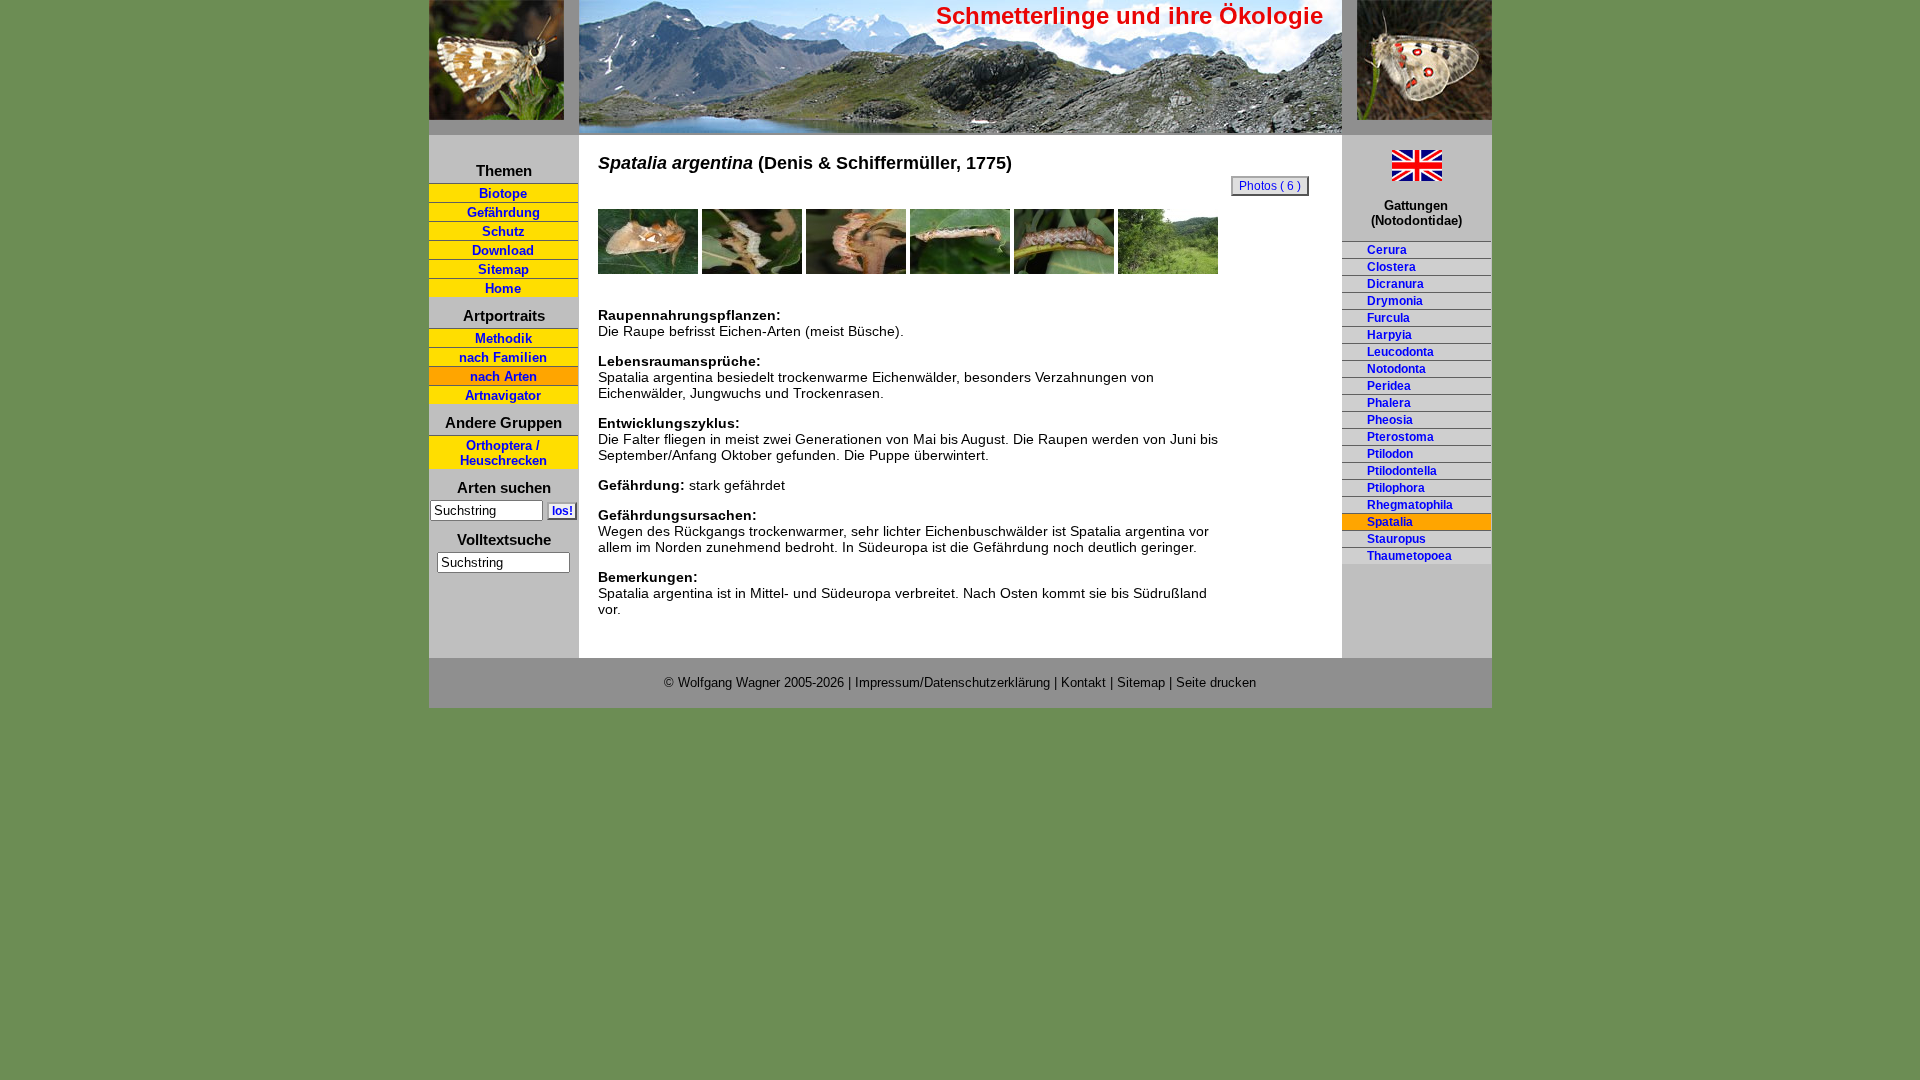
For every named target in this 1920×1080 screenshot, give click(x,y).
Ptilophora (1396, 488)
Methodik (503, 338)
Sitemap (503, 269)
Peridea (1389, 386)
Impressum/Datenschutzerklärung (952, 682)
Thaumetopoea (1409, 556)
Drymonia (1395, 301)
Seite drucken (1216, 682)
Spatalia (1390, 522)
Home (503, 288)
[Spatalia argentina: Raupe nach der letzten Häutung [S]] (856, 269)
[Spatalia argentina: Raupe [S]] (960, 269)
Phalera (1389, 403)
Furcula (1388, 318)
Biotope (503, 193)
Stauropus (1396, 539)
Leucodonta (1400, 352)
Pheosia (1390, 420)
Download (503, 250)
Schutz (503, 231)
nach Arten (503, 376)
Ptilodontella (1402, 471)
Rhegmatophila (1410, 505)
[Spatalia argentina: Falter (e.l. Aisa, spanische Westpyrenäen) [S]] (648, 269)
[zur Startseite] (496, 111)
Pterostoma (1400, 437)
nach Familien (503, 357)
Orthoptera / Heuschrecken (503, 453)
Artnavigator (503, 395)
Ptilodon (1390, 454)
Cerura (1387, 250)
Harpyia (1389, 335)
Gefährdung (503, 212)
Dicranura (1395, 284)
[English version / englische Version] (1392, 175)
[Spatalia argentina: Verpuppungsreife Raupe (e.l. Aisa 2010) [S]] (1064, 269)
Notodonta (1396, 369)
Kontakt (1083, 682)
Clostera (1391, 267)
